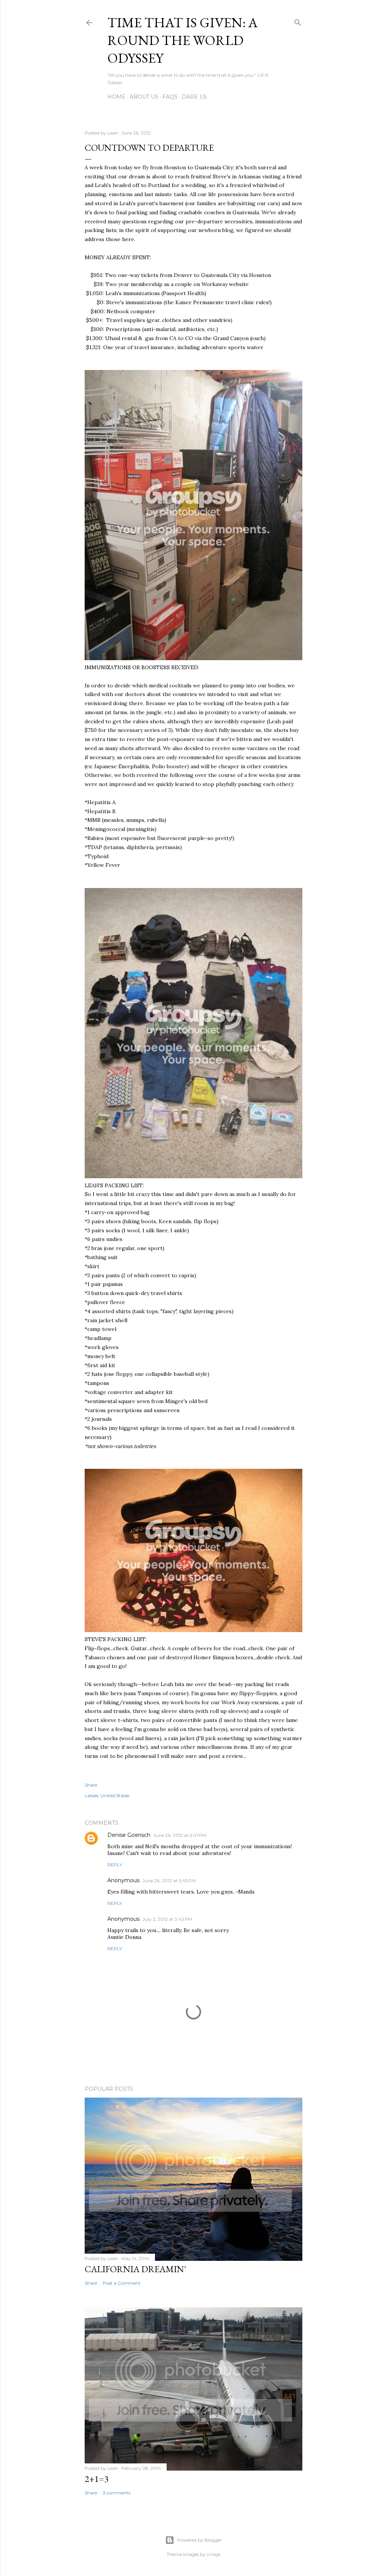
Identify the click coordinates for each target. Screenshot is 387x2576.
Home (116, 97)
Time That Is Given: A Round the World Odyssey (183, 40)
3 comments (117, 2493)
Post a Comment (122, 2283)
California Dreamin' (135, 2269)
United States (115, 1795)
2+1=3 (97, 2479)
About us (144, 97)
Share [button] (91, 1785)
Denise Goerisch (129, 1835)
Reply (115, 1865)
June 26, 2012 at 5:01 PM (180, 1835)
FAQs (170, 97)
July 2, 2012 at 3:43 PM (167, 1919)
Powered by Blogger (200, 2540)
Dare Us (194, 97)
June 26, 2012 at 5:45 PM (169, 1881)
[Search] (298, 21)
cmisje (214, 2554)
